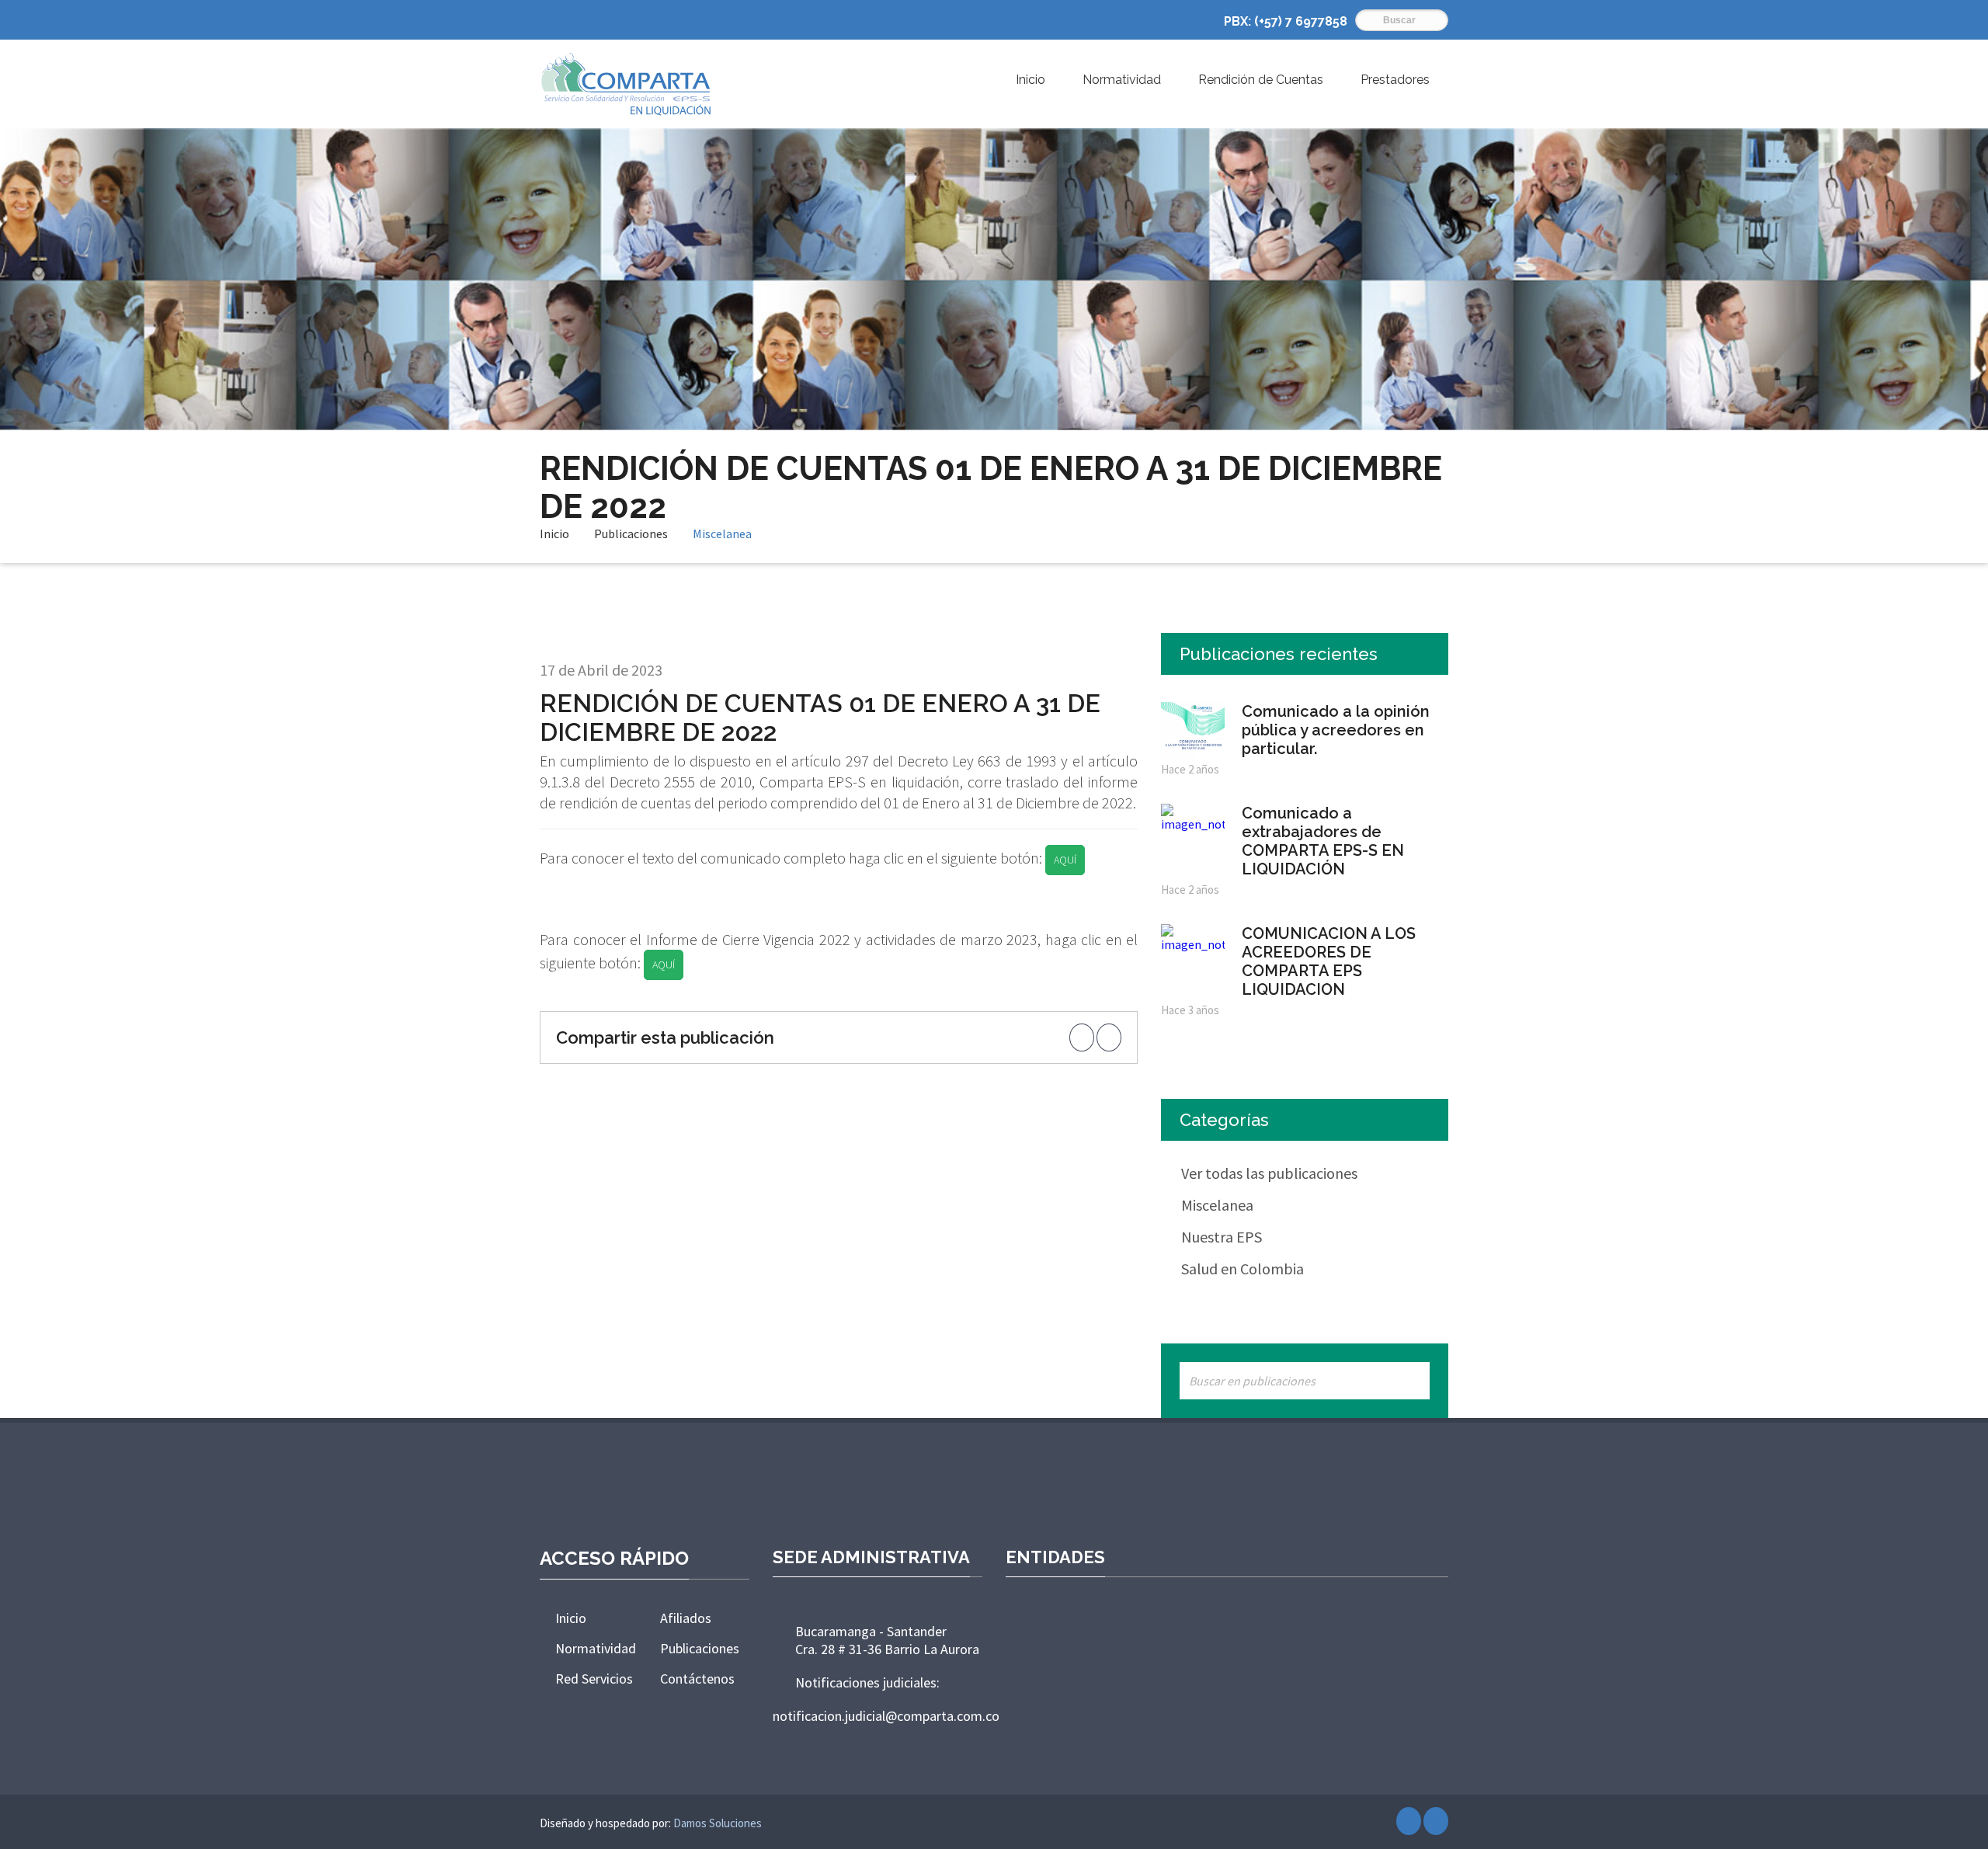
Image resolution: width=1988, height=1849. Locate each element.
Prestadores (1395, 80)
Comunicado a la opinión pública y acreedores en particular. (1336, 730)
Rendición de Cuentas (1261, 80)
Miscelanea (722, 533)
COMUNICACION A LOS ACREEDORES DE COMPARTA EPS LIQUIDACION (1329, 961)
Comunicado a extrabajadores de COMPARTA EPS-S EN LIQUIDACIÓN (1323, 841)
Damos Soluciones (718, 1823)
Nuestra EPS (1222, 1237)
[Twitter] (1436, 1821)
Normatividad (1122, 80)
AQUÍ (1065, 860)
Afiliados (686, 1618)
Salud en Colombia (1242, 1269)
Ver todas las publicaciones (1269, 1173)
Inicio (1030, 80)
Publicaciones (631, 533)
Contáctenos (697, 1679)
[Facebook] (1409, 1821)
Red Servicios (594, 1679)
